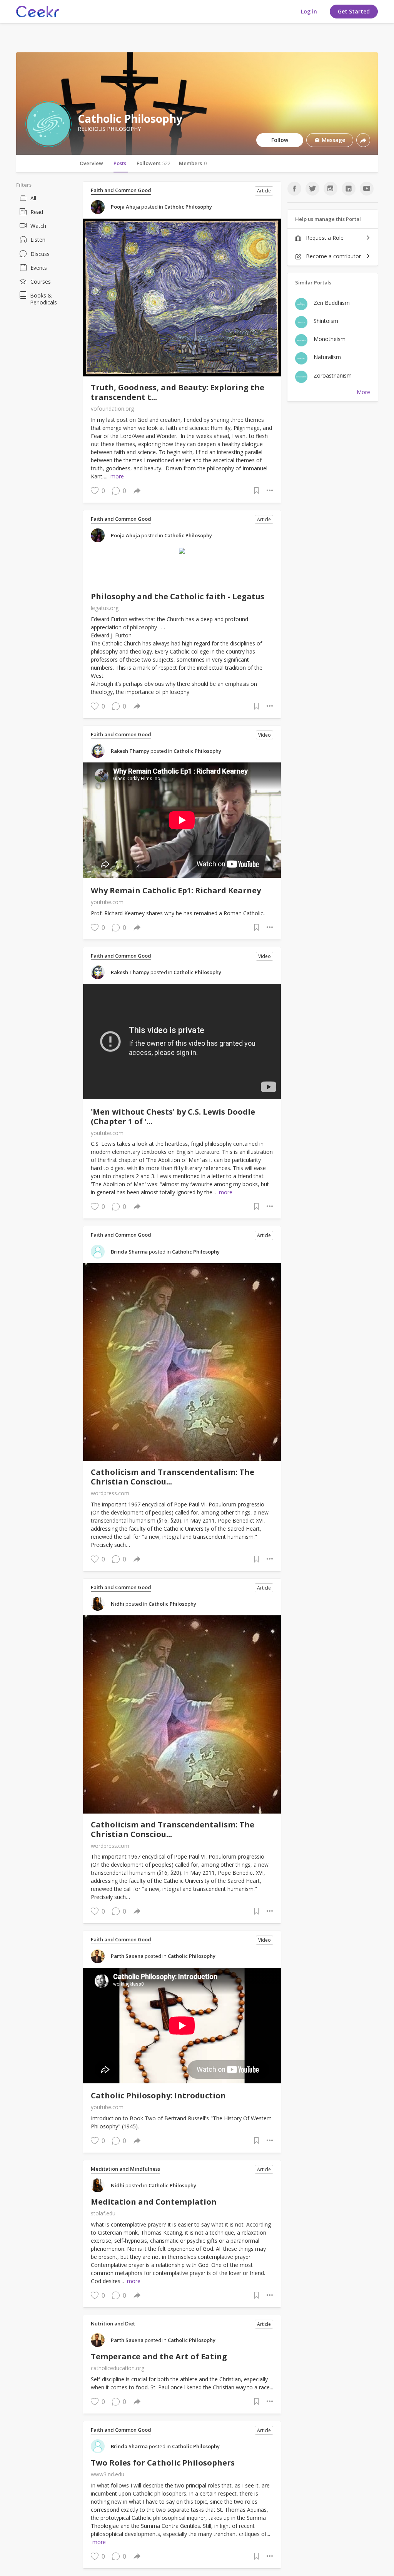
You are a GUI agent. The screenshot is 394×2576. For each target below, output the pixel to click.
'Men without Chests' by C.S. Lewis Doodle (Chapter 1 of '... (173, 1117)
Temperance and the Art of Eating (159, 2356)
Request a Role (324, 238)
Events (39, 268)
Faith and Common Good (121, 190)
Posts (120, 163)
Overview (91, 163)
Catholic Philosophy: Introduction (158, 2095)
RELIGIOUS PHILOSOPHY (109, 129)
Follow (280, 140)
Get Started (354, 11)
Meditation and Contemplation (154, 2202)
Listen (38, 240)
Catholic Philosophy (188, 207)
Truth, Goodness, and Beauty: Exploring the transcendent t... (178, 392)
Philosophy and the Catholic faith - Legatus (178, 596)
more (117, 476)
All (33, 198)
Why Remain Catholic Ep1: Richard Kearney (176, 890)
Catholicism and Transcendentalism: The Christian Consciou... (173, 1477)
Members (193, 163)
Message (333, 140)
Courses (41, 282)
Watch (38, 226)
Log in (309, 11)
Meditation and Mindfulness (125, 2169)
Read (37, 212)
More (363, 392)
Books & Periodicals (43, 299)
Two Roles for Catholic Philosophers (163, 2463)
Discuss (40, 254)
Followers (154, 163)
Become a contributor (333, 256)
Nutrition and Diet (113, 2324)
